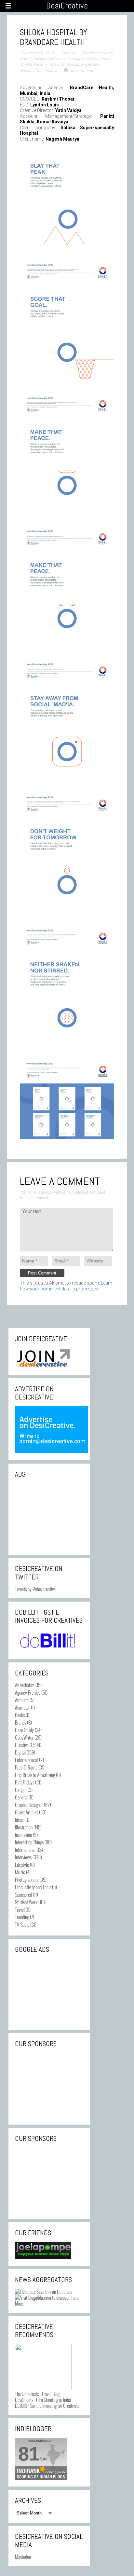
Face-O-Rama (26, 1767)
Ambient (22, 1700)
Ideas (19, 1820)
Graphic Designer (29, 1805)
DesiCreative (67, 6)
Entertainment (27, 1760)
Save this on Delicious (54, 2292)
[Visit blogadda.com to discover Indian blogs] (49, 2303)
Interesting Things (29, 1842)
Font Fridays (25, 1782)
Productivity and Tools (33, 1887)
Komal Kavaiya (33, 59)
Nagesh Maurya (85, 59)
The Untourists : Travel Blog (37, 2394)
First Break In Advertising (35, 1775)
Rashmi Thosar (46, 64)
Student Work (26, 1902)
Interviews (23, 1857)
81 (29, 2454)
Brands (20, 1722)
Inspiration (23, 1835)
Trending (22, 1917)
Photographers (27, 1880)
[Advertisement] (49, 1516)
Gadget (21, 1790)
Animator (22, 1707)
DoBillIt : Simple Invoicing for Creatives (47, 2405)
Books (20, 1715)
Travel (20, 1909)
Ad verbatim (25, 1685)
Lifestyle (22, 1865)
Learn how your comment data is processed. (66, 1286)
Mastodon (23, 2556)
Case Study (24, 1730)
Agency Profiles (28, 1692)
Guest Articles (27, 1812)
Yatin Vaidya (46, 71)
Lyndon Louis (59, 59)
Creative (68, 53)
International (25, 1850)
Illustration (24, 1827)
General (21, 1797)
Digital (20, 1752)
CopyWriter (24, 1737)
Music (20, 1872)
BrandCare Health (98, 53)
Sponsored (23, 1894)
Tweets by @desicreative (35, 1589)
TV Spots (22, 1924)
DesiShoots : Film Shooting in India (43, 2400)
